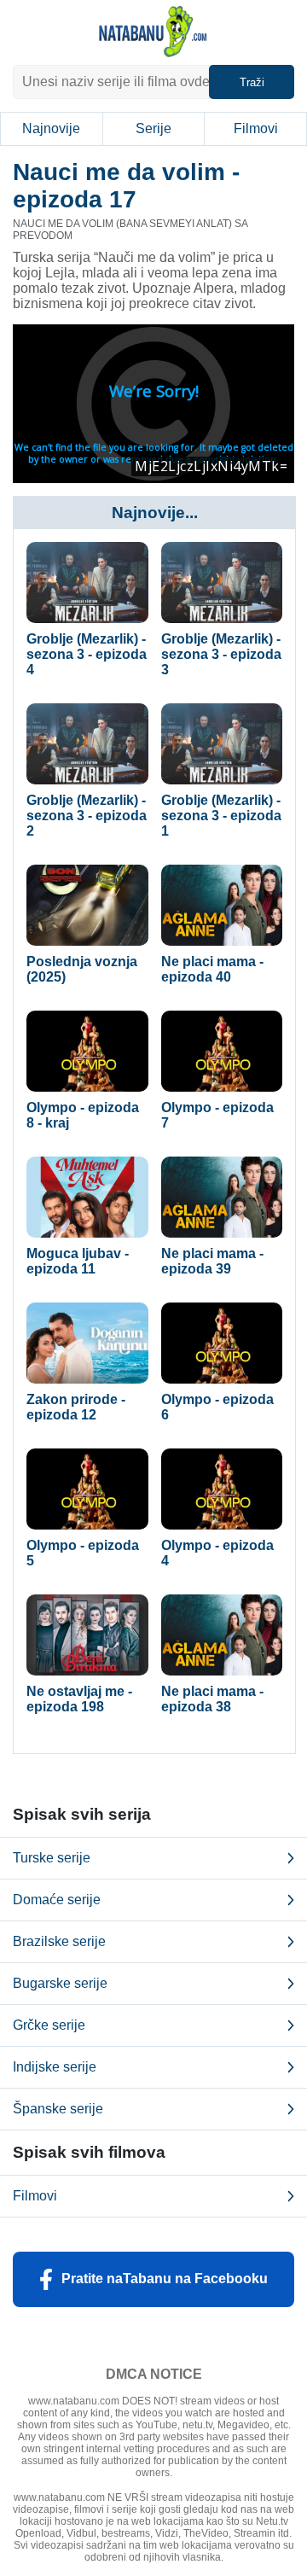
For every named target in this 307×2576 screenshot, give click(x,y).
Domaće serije (57, 1900)
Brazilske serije (59, 1941)
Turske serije (52, 1858)
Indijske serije (55, 2067)
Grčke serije (49, 2025)
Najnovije (51, 128)
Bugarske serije (60, 1983)
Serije (153, 128)
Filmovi (256, 128)
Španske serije (58, 2109)
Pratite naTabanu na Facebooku (165, 2279)
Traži (252, 82)
